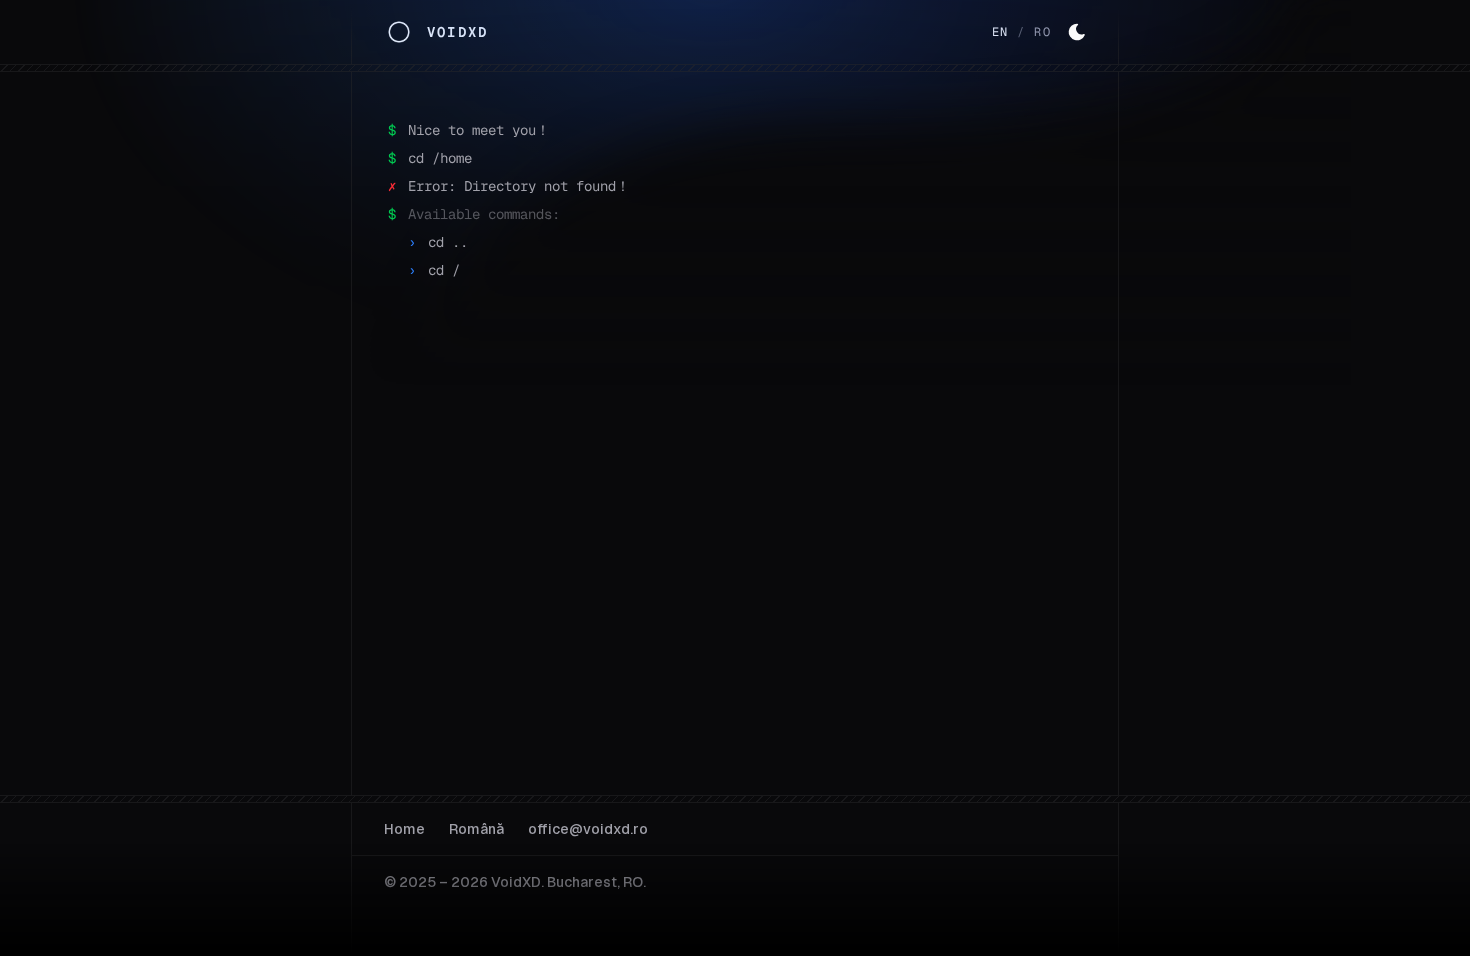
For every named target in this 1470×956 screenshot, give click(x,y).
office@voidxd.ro (588, 829)
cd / (444, 270)
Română (476, 829)
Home (404, 829)
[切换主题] (1077, 32)
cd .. (448, 242)
